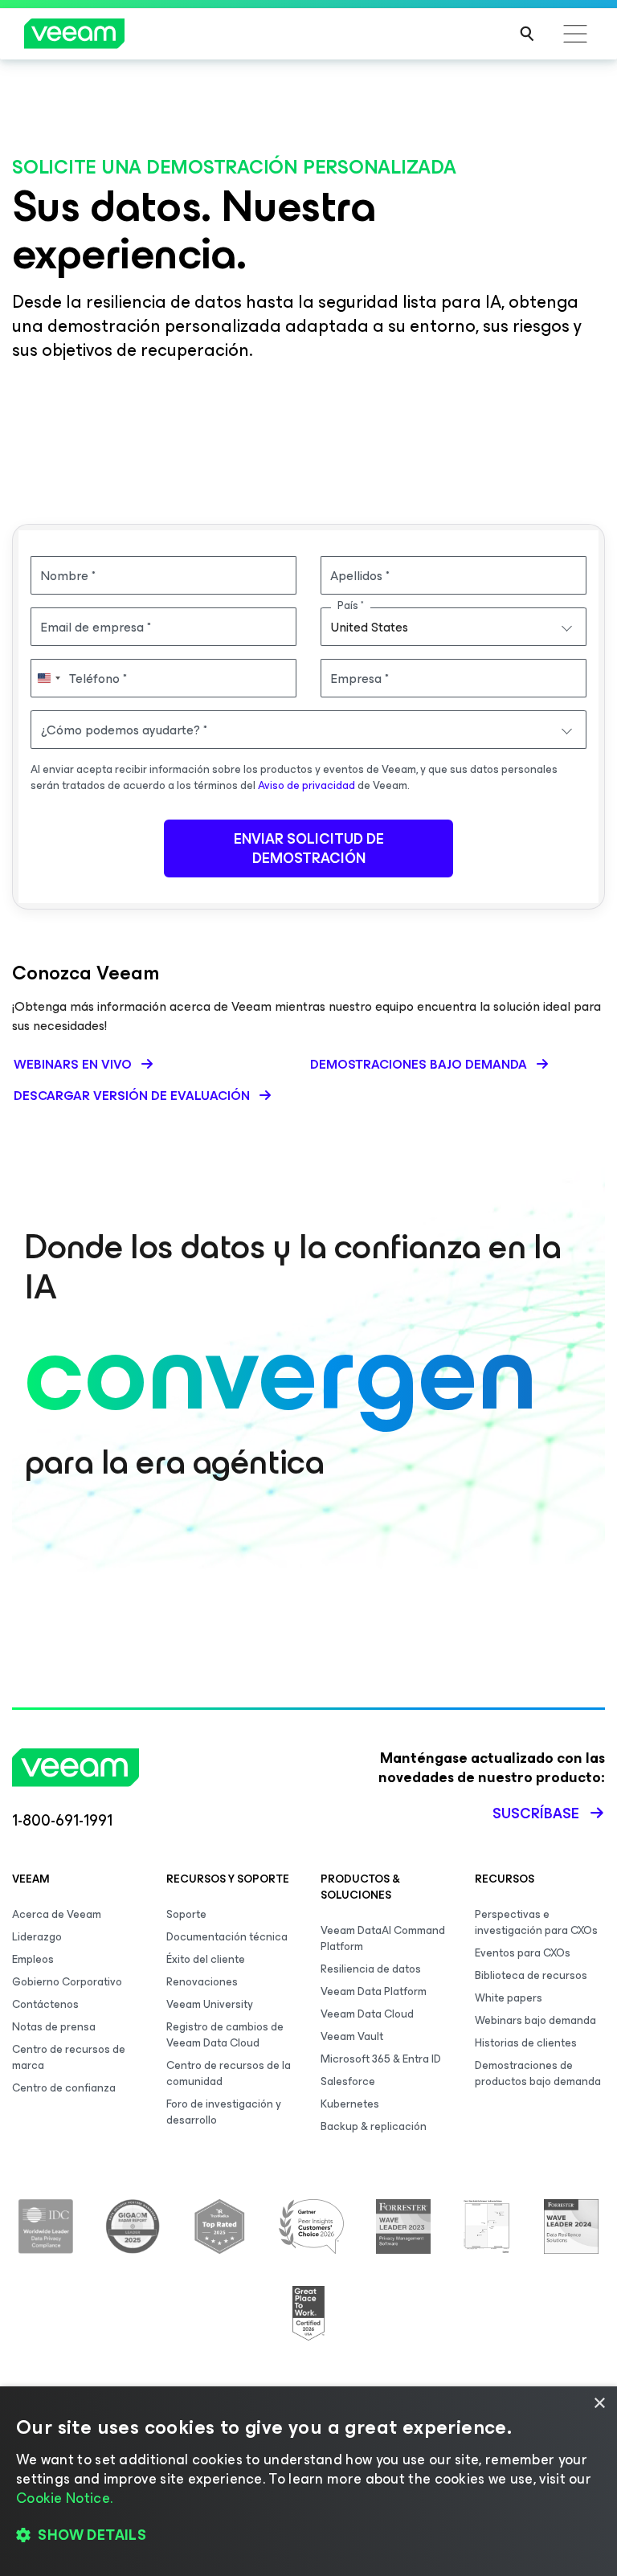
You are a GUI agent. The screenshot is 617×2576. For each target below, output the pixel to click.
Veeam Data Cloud (367, 2014)
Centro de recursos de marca (69, 2057)
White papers (509, 1998)
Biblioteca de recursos (531, 1975)
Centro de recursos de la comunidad (229, 2073)
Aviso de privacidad (306, 785)
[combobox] (454, 627)
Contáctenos (45, 2004)
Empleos (33, 1959)
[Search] (527, 34)
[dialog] (308, 2481)
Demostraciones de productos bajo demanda (538, 2073)
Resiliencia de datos (371, 1969)
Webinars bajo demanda (535, 2020)
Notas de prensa (54, 2027)
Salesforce (348, 2081)
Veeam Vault (352, 2036)
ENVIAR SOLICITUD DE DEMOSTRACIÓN (309, 848)
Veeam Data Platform (374, 1991)
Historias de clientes (526, 2043)
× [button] (599, 2404)
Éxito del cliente (206, 1959)
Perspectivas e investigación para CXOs (536, 1922)
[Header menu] (575, 34)
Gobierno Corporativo (67, 1982)
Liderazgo (37, 1937)
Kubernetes (350, 2104)
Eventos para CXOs (523, 1953)
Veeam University (210, 2004)
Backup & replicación (374, 2126)
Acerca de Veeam (57, 1914)
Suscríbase (536, 1813)
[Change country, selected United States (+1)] (48, 678)
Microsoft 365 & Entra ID (381, 2059)
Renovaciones (202, 1982)
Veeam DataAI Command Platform (383, 1938)
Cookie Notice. (64, 2498)
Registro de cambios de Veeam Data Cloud (225, 2035)
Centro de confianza (64, 2088)
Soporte (186, 1914)
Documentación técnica (227, 1937)
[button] (308, 2536)
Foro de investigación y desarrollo (224, 2112)
